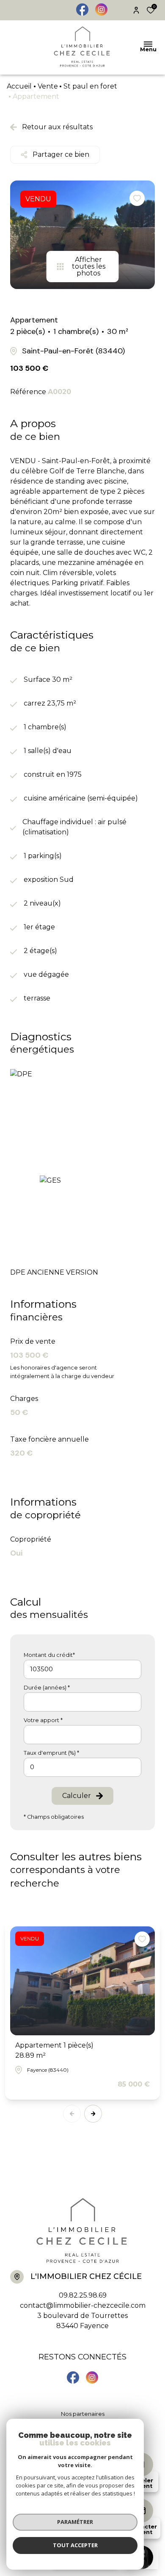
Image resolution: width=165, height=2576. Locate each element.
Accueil (19, 86)
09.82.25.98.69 (83, 2295)
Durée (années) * (47, 1688)
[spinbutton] (82, 1767)
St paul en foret (90, 86)
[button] (93, 2114)
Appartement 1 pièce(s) (54, 2050)
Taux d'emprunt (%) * (51, 1753)
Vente (48, 86)
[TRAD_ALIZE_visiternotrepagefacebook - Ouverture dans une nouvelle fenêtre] (82, 10)
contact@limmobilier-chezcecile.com (83, 2305)
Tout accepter (75, 2545)
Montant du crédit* (49, 1655)
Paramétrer (75, 2522)
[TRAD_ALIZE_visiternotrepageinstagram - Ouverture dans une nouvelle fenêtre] (101, 10)
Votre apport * (43, 1720)
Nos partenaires (83, 2414)
